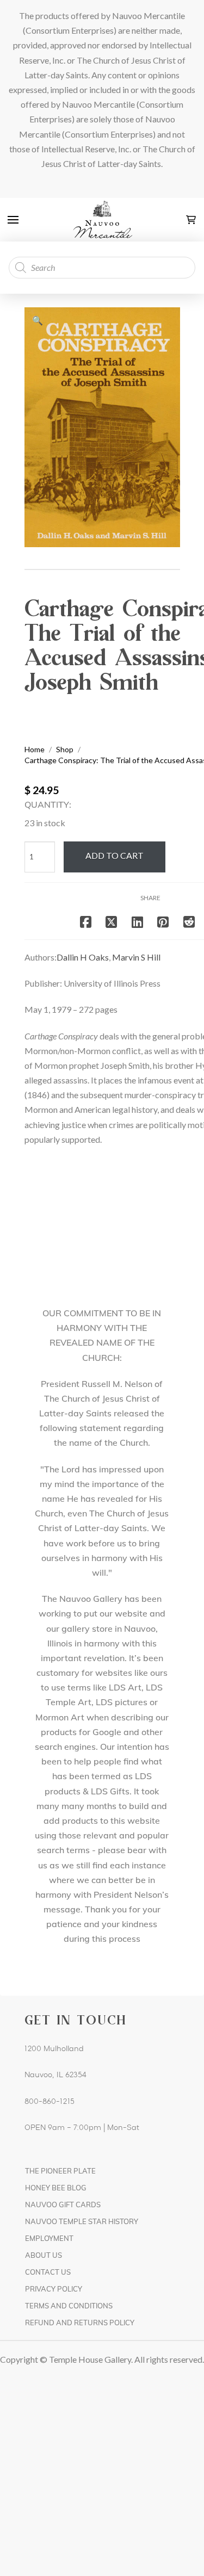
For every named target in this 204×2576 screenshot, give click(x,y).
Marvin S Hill (136, 957)
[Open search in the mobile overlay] (102, 268)
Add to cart (115, 855)
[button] (13, 220)
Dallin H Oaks (83, 957)
